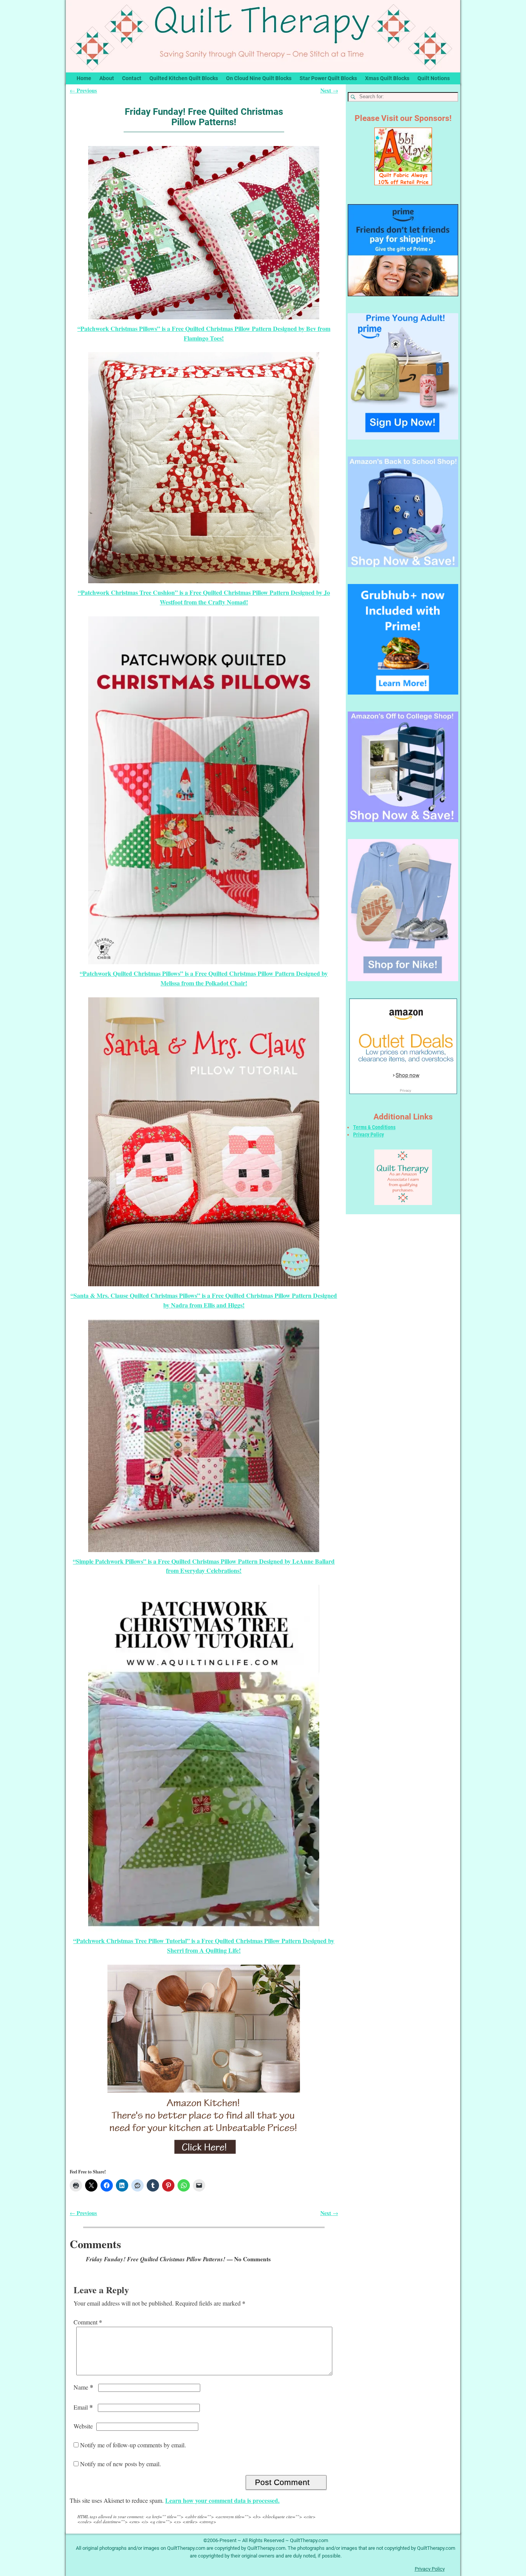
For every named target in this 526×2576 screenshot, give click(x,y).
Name (83, 2387)
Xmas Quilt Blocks (387, 78)
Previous (83, 90)
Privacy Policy (369, 1134)
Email (83, 2407)
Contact (132, 78)
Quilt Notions (434, 78)
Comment (88, 2322)
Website (83, 2426)
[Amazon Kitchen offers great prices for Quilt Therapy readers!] (204, 2061)
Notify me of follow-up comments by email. (133, 2445)
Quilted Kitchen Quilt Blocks (184, 78)
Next (329, 90)
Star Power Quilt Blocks (328, 78)
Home (84, 78)
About (107, 78)
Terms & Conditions (374, 1127)
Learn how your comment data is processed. (222, 2500)
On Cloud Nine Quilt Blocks (259, 78)
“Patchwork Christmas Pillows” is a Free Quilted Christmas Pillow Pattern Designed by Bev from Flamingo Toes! (204, 333)
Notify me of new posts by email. (121, 2464)
